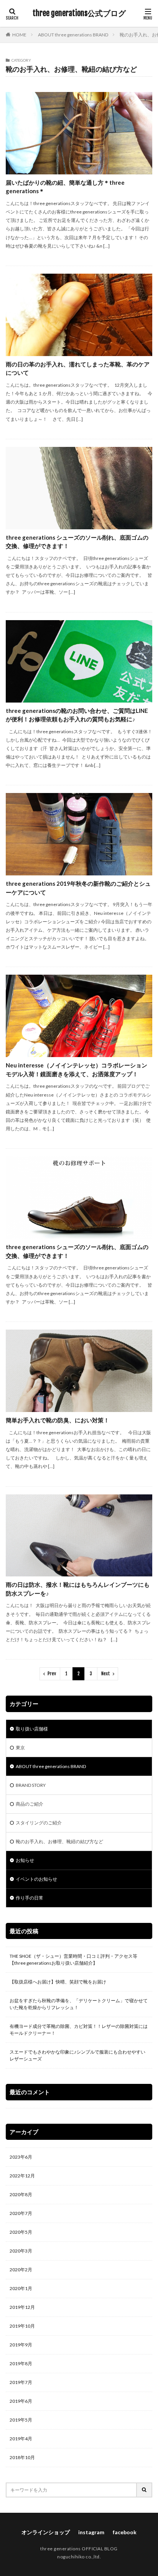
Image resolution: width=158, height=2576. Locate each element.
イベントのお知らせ (36, 1879)
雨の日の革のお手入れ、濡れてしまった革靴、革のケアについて (78, 369)
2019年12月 (22, 2307)
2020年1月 (21, 2288)
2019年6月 (21, 2401)
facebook (125, 2532)
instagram (91, 2532)
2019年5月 (21, 2420)
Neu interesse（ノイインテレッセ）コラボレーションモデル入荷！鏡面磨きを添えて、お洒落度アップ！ (77, 1070)
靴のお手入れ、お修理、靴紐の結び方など (59, 1841)
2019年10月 (22, 2326)
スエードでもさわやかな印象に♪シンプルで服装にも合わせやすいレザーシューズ (77, 2055)
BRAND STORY (31, 1785)
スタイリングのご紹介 (39, 1823)
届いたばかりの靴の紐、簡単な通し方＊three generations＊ (65, 187)
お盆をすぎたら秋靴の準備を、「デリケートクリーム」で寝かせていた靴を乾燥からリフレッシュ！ (79, 2004)
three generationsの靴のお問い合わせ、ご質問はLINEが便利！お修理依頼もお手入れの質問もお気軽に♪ (77, 715)
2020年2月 (21, 2270)
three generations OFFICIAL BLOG (79, 2549)
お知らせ (25, 1860)
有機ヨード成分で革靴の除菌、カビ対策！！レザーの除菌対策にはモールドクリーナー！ (79, 2030)
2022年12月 (22, 2176)
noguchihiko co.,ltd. (79, 2557)
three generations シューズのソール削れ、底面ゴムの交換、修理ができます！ (77, 542)
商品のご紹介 (30, 1804)
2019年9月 (21, 2345)
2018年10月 (22, 2457)
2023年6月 (21, 2157)
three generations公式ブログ (79, 13)
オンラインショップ (46, 2532)
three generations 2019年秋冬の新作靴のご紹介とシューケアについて (78, 888)
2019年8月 (21, 2363)
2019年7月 (21, 2382)
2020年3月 (21, 2251)
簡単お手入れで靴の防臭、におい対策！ (58, 1420)
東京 (20, 1748)
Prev (52, 1674)
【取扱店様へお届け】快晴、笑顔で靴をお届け (58, 1982)
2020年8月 (21, 2194)
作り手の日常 (30, 1898)
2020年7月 (21, 2213)
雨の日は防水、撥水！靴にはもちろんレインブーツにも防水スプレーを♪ (78, 1589)
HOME (19, 35)
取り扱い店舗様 (32, 1729)
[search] (145, 2490)
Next (106, 1674)
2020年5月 (21, 2232)
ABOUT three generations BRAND (73, 35)
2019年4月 (21, 2439)
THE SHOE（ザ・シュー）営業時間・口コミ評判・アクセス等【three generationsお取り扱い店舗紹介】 (73, 1960)
